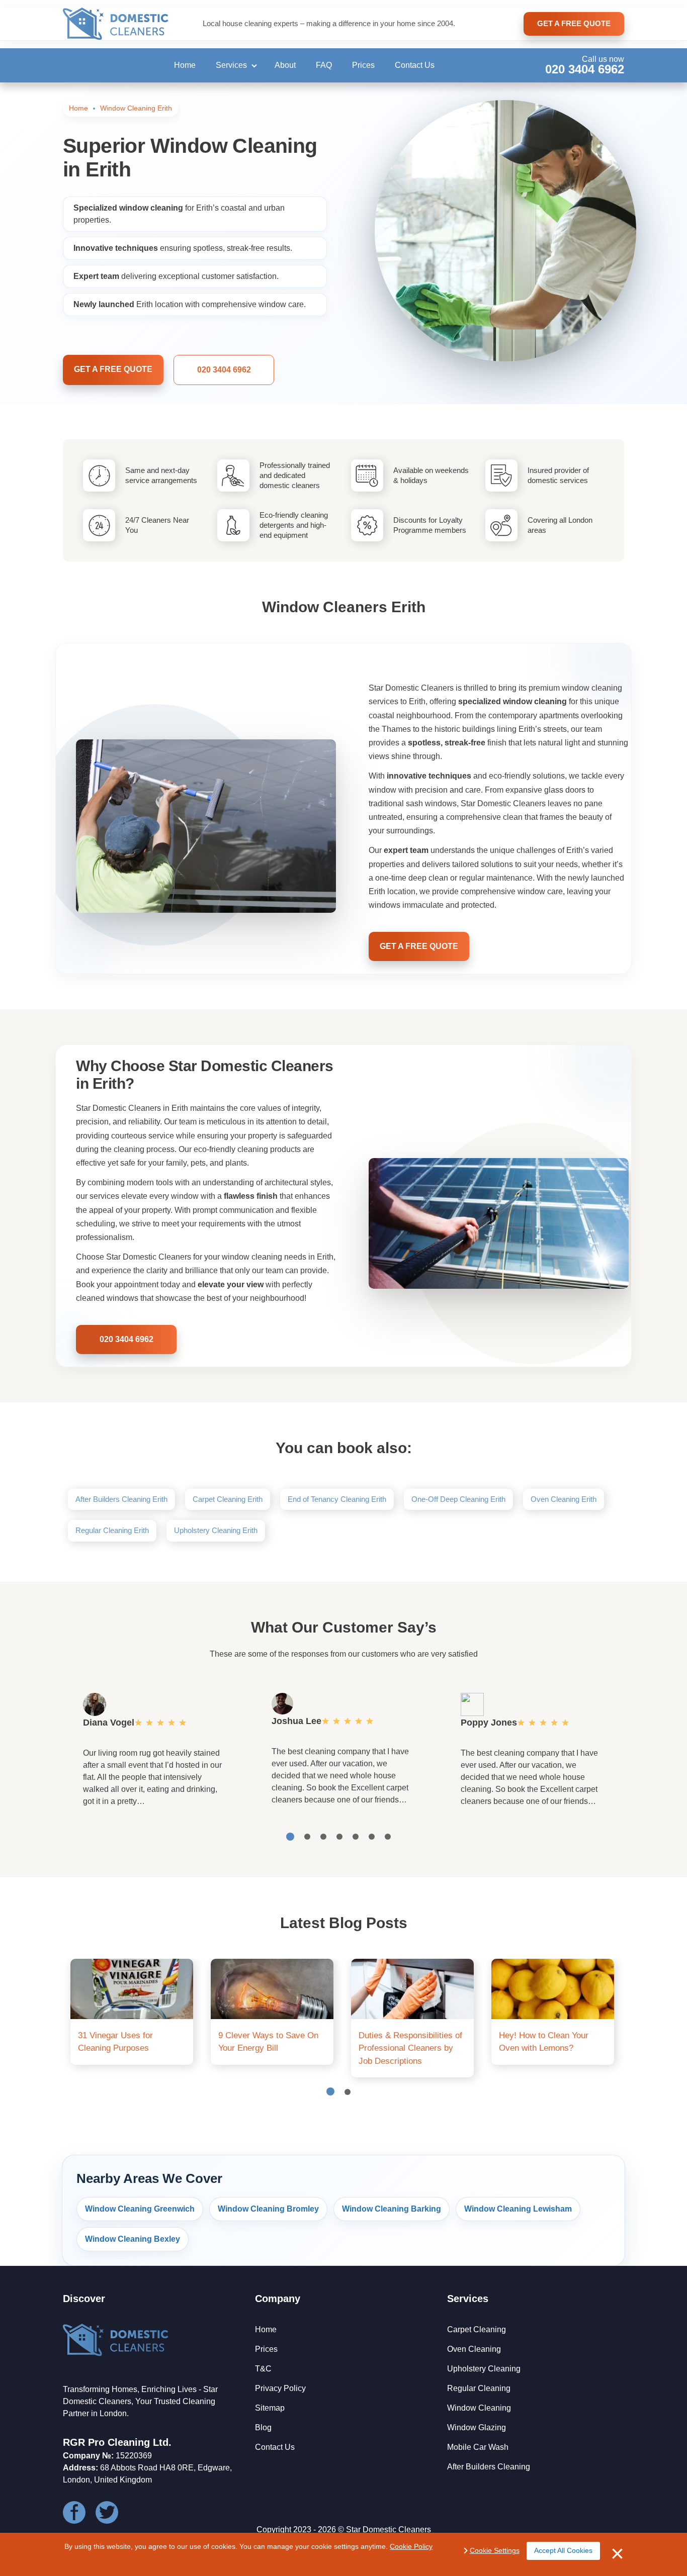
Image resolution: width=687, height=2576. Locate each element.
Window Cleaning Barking (392, 2209)
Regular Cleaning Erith (112, 1530)
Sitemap (270, 2408)
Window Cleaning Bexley (133, 2239)
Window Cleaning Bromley (268, 2209)
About (285, 65)
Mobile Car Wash (478, 2447)
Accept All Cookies (563, 2550)
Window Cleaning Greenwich (140, 2209)
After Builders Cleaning (489, 2467)
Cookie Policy (411, 2546)
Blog (263, 2427)
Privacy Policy (280, 2388)
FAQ (324, 65)
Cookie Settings (495, 2550)
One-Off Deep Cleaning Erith (458, 1499)
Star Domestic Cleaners (389, 2530)
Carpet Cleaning (477, 2329)
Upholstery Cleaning (484, 2369)
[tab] (290, 1837)
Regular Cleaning (479, 2388)
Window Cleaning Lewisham (518, 2209)
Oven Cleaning (474, 2349)
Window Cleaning (479, 2408)
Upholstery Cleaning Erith (216, 1530)
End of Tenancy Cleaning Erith (337, 1499)
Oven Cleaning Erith (564, 1499)
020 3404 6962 (585, 69)
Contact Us (415, 65)
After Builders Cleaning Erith (121, 1499)
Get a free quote (113, 369)
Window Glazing (477, 2427)
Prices (363, 65)
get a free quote (574, 23)
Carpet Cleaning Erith (228, 1499)
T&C (263, 2369)
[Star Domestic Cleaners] (116, 24)
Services (231, 65)
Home (185, 65)
